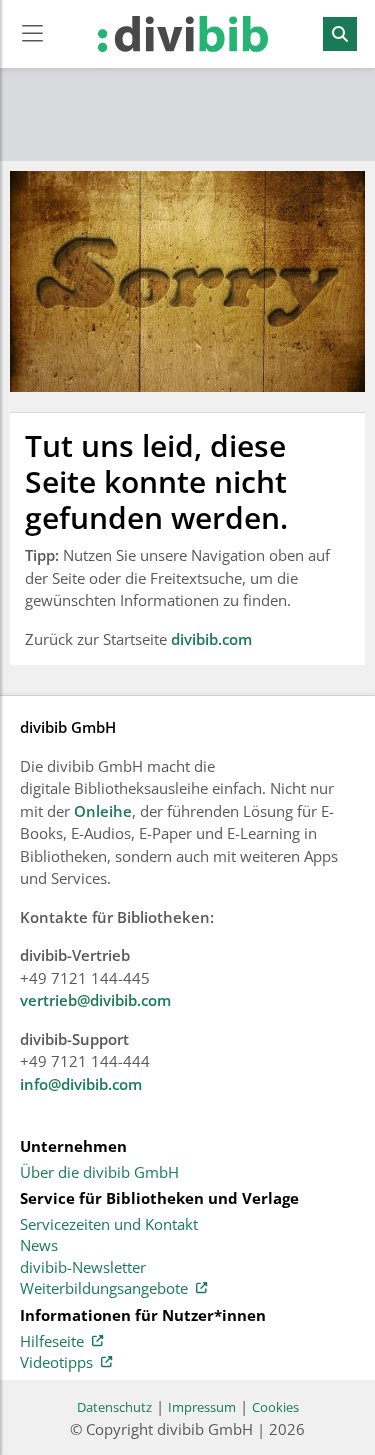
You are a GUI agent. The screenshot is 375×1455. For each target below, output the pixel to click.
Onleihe (103, 811)
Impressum (202, 1407)
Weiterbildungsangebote (104, 1289)
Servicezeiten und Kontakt (109, 1225)
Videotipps (56, 1363)
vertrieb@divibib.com (95, 1000)
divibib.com (211, 639)
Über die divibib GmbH (99, 1173)
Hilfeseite (52, 1342)
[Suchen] (340, 34)
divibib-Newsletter (83, 1268)
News (39, 1246)
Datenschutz (114, 1407)
